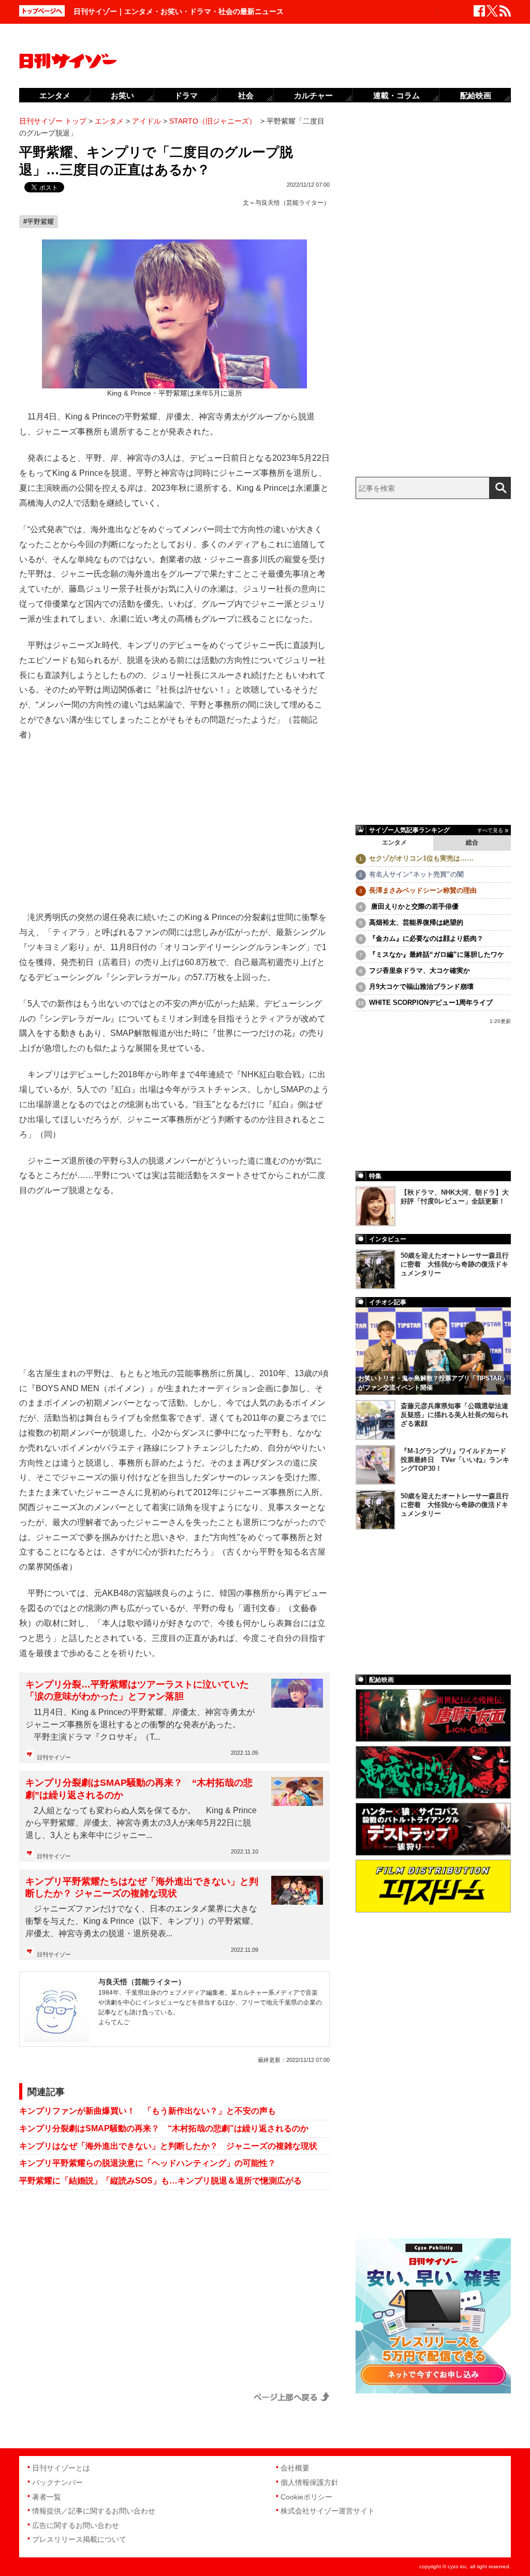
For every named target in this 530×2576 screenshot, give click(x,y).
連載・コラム (396, 95)
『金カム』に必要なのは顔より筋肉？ (426, 938)
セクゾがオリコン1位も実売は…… (421, 858)
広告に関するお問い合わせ (76, 2525)
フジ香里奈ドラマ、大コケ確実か (419, 970)
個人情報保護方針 (310, 2482)
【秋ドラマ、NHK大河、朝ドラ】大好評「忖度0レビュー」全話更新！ (455, 1197)
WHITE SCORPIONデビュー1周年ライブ (431, 1003)
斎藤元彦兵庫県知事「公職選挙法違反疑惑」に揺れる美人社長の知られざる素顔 (454, 1415)
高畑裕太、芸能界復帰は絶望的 (416, 922)
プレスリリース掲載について (79, 2539)
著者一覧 (47, 2497)
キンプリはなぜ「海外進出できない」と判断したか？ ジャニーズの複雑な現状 (168, 2146)
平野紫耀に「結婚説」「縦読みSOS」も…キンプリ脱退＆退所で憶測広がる (160, 2181)
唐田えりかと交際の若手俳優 (414, 906)
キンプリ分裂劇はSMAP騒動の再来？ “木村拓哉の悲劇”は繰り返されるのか (139, 1789)
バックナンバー (57, 2482)
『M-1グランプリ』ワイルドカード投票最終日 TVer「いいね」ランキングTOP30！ (455, 1460)
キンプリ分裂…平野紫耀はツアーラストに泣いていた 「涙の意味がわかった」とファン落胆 (137, 1690)
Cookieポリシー (306, 2497)
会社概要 (295, 2468)
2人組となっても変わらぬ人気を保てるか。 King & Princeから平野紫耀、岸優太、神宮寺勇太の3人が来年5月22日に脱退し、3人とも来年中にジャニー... (141, 1823)
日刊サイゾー (54, 1757)
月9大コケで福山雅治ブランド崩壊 (421, 986)
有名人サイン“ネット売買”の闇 (416, 874)
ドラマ (186, 95)
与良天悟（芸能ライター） (292, 203)
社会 (246, 95)
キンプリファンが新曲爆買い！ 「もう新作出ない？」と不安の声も (148, 2111)
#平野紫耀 (39, 222)
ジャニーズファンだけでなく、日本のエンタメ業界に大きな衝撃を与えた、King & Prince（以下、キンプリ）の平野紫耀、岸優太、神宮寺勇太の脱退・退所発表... (142, 1921)
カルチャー (313, 95)
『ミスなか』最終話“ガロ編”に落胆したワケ (437, 954)
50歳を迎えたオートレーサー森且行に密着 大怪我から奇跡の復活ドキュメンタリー (455, 1264)
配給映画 (476, 95)
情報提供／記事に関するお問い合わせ (94, 2511)
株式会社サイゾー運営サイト (328, 2511)
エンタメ (394, 842)
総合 (472, 842)
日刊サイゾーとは (61, 2468)
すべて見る (490, 830)
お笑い (122, 95)
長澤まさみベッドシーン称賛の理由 (423, 890)
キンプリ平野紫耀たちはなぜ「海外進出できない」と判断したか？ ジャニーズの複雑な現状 (142, 1887)
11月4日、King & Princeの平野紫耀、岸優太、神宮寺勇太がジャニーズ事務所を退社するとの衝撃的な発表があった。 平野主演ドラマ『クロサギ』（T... (140, 1724)
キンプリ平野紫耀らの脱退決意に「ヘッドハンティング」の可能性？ (148, 2163)
